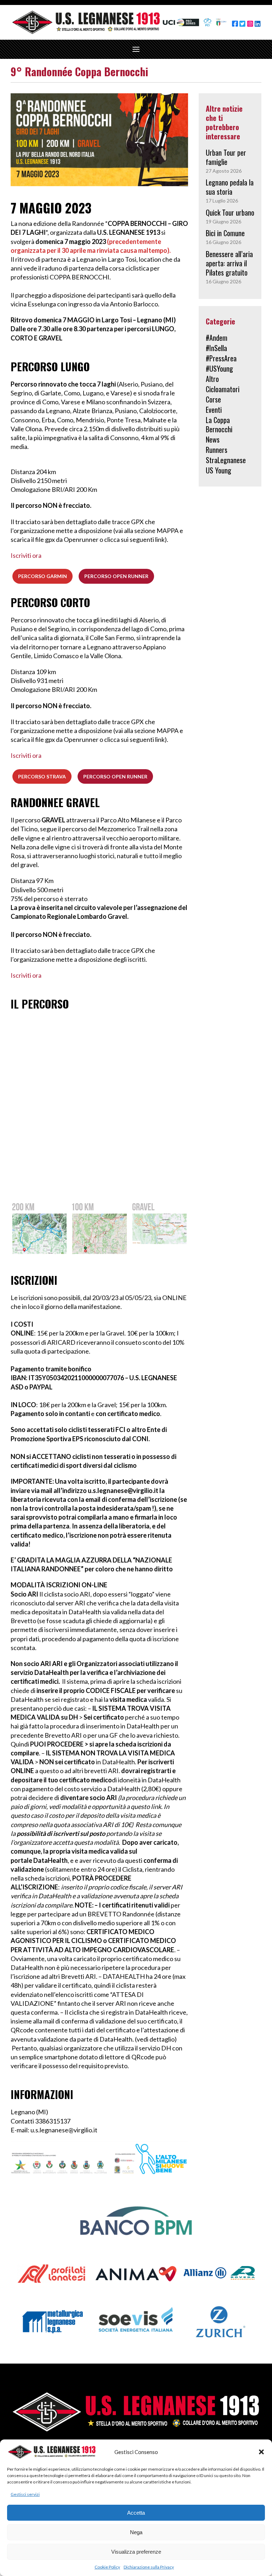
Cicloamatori (223, 389)
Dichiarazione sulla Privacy (149, 2567)
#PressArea (221, 358)
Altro (212, 379)
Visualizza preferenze (136, 2552)
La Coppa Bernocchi (219, 424)
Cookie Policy (107, 2567)
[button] (261, 2452)
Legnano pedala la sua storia (230, 187)
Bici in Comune (225, 233)
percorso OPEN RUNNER (116, 576)
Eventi (214, 410)
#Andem (217, 338)
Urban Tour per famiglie (226, 157)
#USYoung (219, 368)
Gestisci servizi (25, 2494)
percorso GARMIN (42, 576)
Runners (217, 450)
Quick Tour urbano (230, 212)
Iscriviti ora (26, 555)
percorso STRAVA (42, 776)
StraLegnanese (226, 460)
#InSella (216, 348)
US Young (219, 470)
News (213, 439)
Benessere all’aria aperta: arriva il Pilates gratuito (229, 263)
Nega (136, 2532)
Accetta (136, 2513)
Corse (213, 399)
